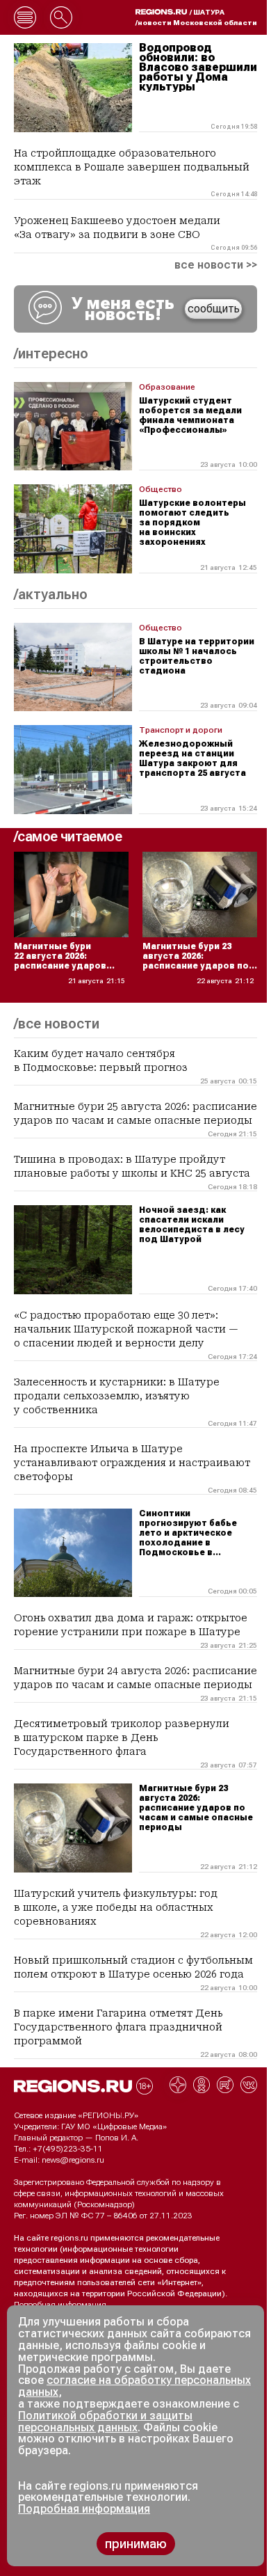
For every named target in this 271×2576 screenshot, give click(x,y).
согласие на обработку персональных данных (134, 2386)
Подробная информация (60, 2305)
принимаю (136, 2544)
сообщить (214, 309)
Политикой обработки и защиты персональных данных (105, 2422)
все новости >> (216, 265)
